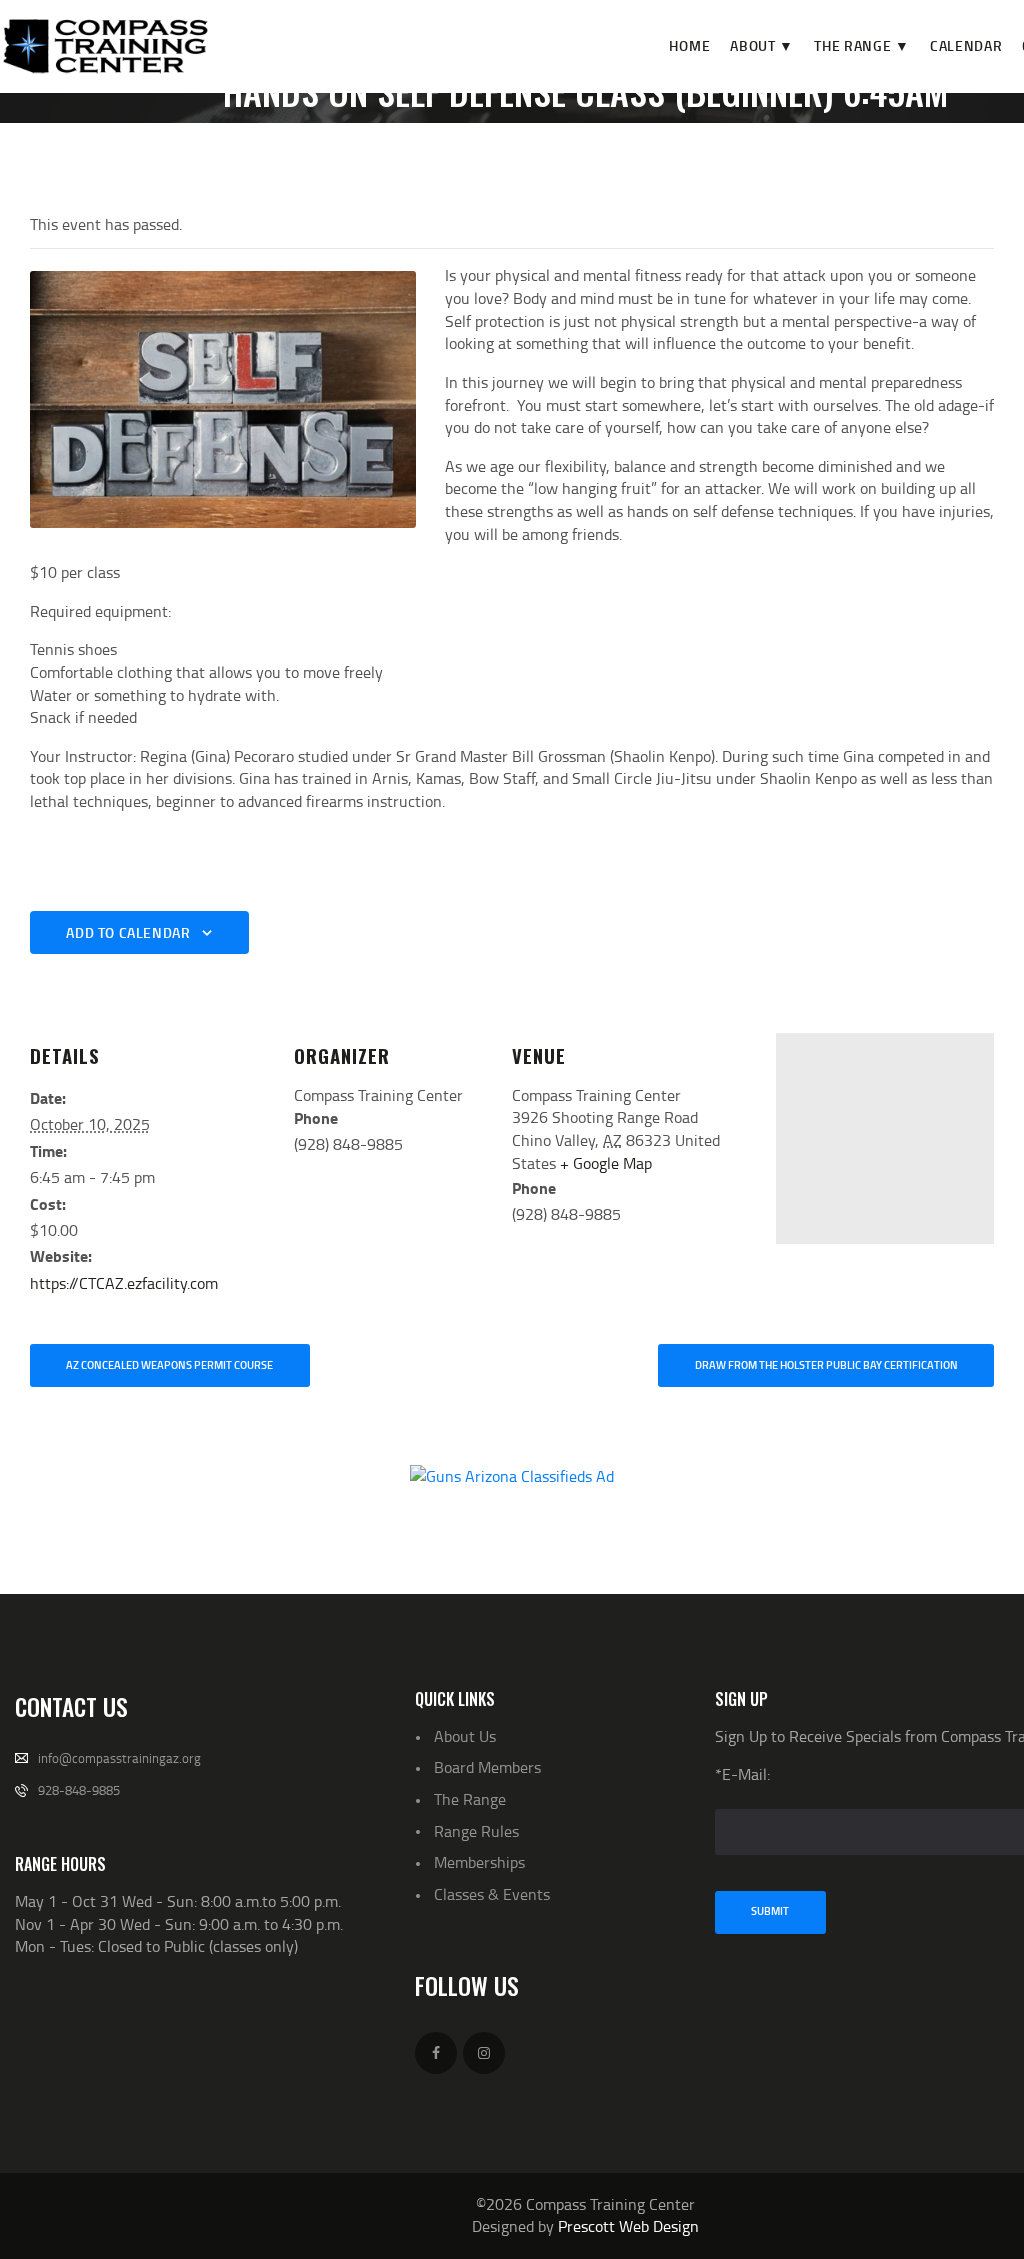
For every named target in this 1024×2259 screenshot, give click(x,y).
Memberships (479, 1862)
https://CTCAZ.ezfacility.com (124, 1283)
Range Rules (476, 1831)
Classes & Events (492, 1894)
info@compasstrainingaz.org (119, 1758)
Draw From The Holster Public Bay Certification (826, 1365)
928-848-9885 (79, 1790)
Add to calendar (128, 932)
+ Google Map (606, 1163)
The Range (470, 1799)
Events (405, 135)
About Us (465, 1736)
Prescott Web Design (628, 2226)
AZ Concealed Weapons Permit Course (169, 1365)
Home (336, 135)
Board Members (487, 1767)
